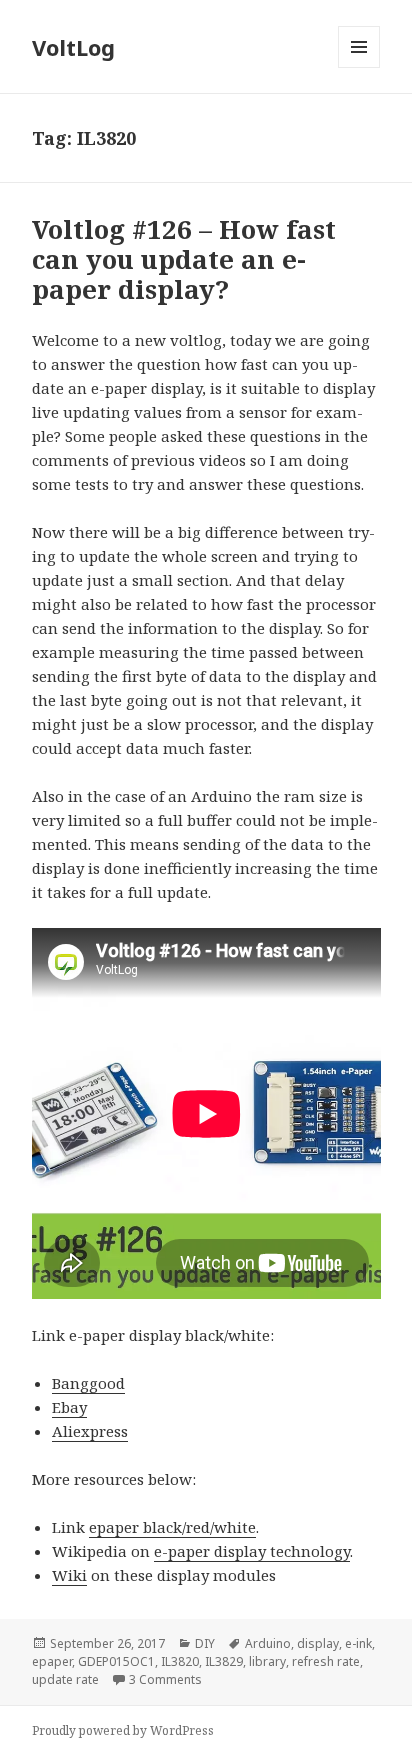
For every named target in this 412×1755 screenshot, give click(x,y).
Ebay (69, 1407)
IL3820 (180, 1661)
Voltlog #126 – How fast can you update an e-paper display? (184, 259)
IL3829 (224, 1661)
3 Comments (165, 1679)
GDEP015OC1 (116, 1661)
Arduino (268, 1643)
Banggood (88, 1383)
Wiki (69, 1575)
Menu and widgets (359, 67)
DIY (205, 1643)
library (267, 1661)
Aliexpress (90, 1431)
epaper (52, 1661)
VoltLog (73, 47)
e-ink (358, 1643)
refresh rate (326, 1661)
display (318, 1643)
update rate (65, 1679)
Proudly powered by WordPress (123, 1730)
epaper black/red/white (172, 1527)
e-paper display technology (252, 1551)
